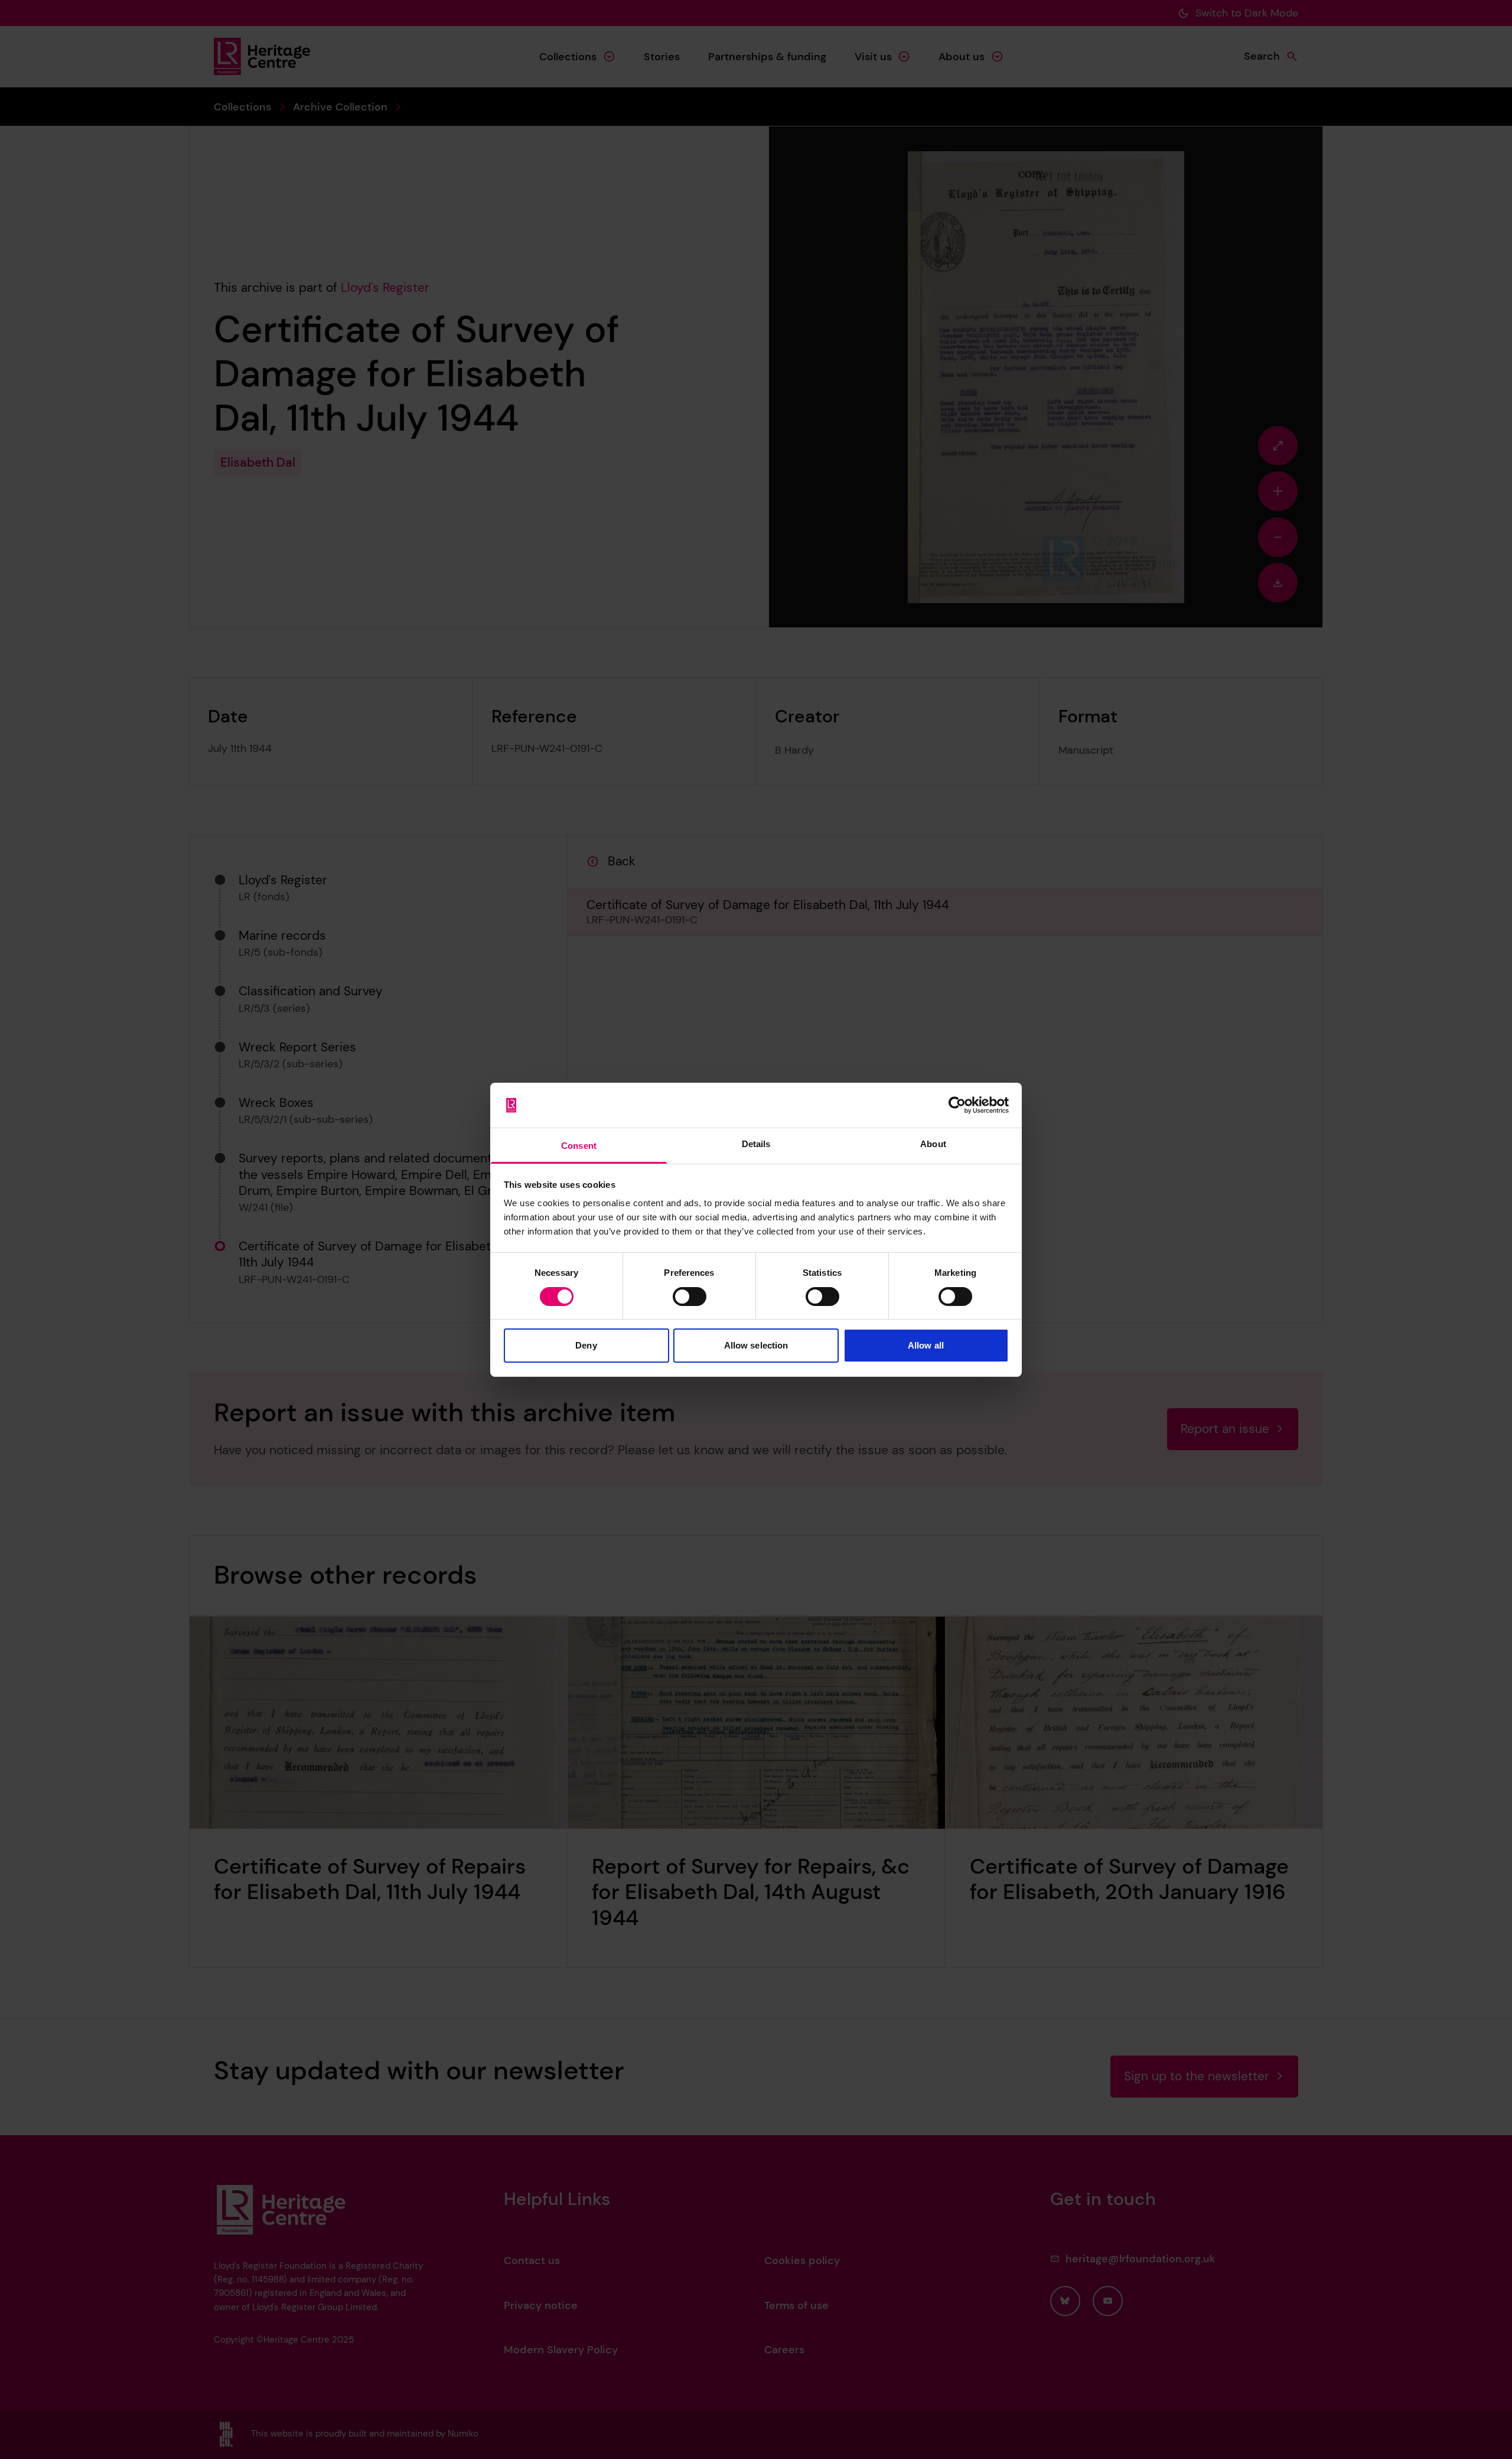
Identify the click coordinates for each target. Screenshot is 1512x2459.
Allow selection (756, 1345)
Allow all (926, 1345)
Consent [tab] (579, 1146)
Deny (586, 1345)
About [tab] (933, 1144)
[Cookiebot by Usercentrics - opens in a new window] (957, 1105)
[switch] (690, 1297)
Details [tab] (756, 1144)
